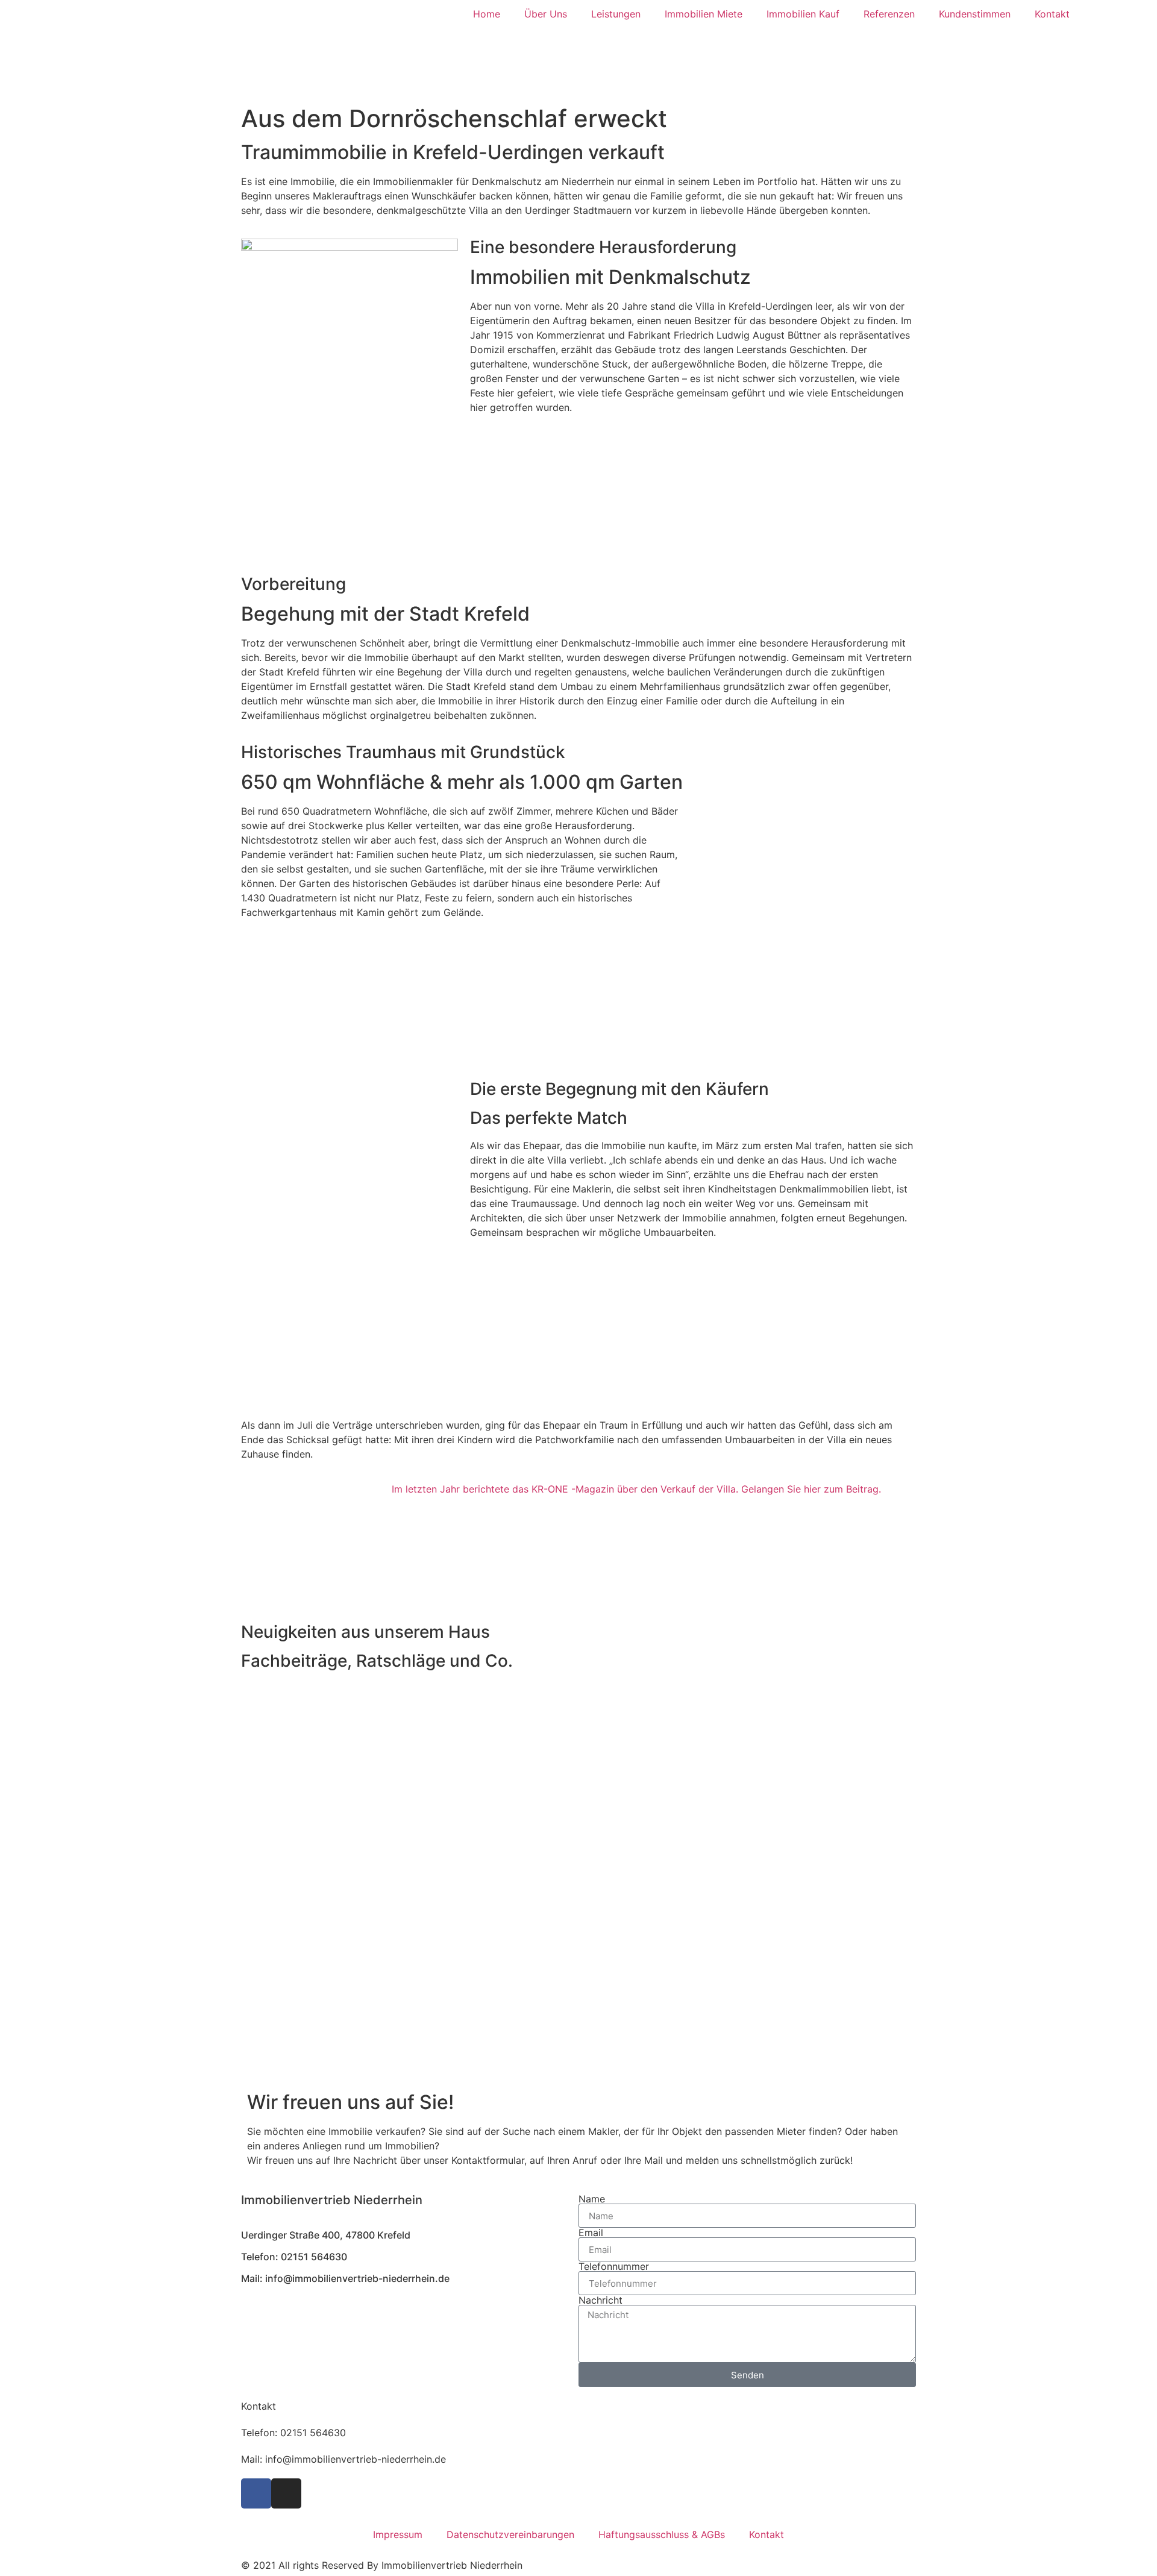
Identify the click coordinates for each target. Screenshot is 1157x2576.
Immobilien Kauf (803, 14)
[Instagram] (286, 2493)
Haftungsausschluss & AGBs (662, 2534)
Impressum (398, 2534)
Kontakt (1052, 14)
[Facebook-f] (256, 2493)
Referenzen (889, 14)
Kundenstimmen (975, 14)
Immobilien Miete (704, 14)
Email (591, 2233)
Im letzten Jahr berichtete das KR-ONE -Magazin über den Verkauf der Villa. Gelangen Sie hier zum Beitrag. (636, 1489)
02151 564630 (314, 2257)
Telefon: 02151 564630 (293, 2433)
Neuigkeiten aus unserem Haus (365, 1632)
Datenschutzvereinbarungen (510, 2534)
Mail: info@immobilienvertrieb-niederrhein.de (345, 2278)
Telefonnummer (614, 2266)
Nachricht (600, 2300)
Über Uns (546, 14)
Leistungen (616, 14)
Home (487, 14)
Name (592, 2199)
